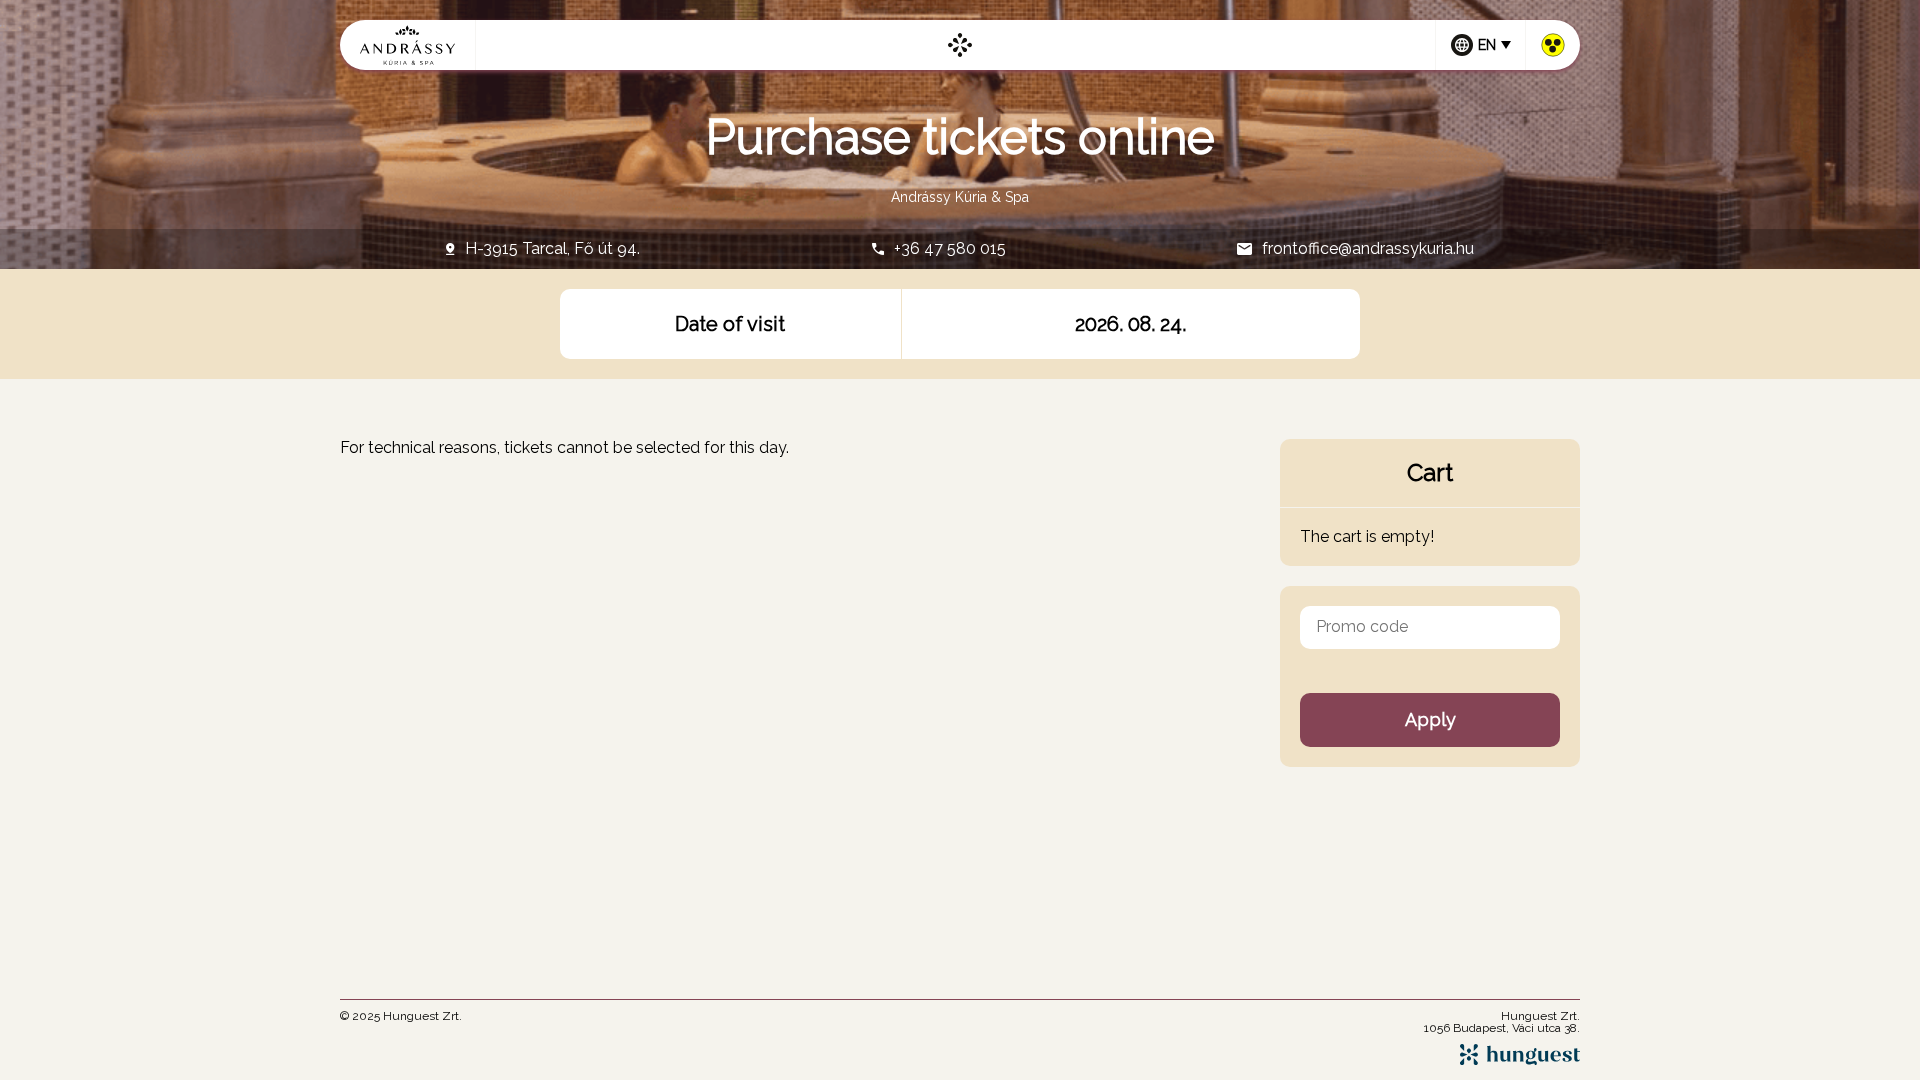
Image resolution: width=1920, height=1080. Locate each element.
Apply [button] (1430, 719)
